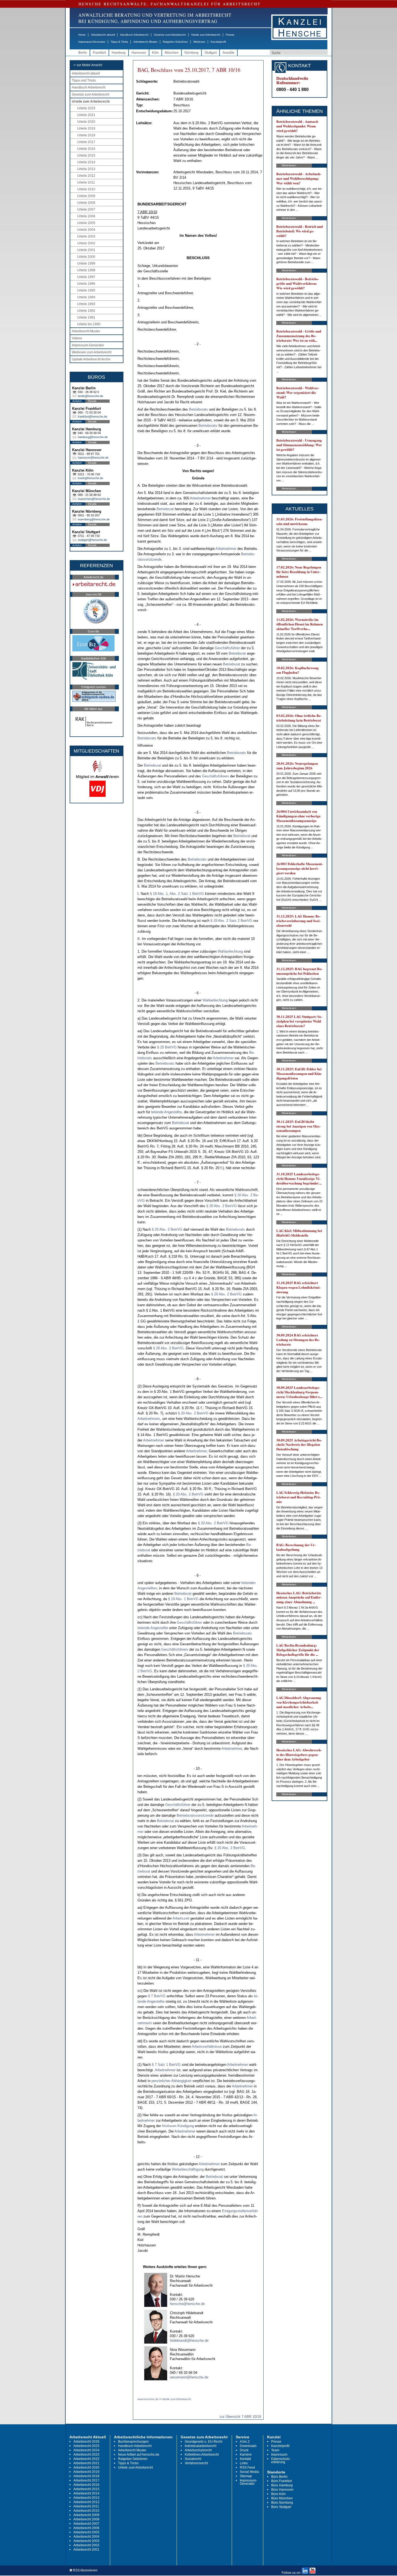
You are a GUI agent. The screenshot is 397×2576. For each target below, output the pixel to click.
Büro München (282, 2498)
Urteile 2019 (86, 128)
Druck (244, 2450)
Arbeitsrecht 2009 (86, 2515)
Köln (155, 53)
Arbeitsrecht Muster (145, 42)
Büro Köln (278, 2494)
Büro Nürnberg (282, 2503)
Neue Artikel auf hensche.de (139, 2455)
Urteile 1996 (86, 284)
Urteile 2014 (86, 162)
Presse (230, 35)
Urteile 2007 (86, 209)
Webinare (199, 42)
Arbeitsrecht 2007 (86, 2524)
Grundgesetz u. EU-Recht (203, 2442)
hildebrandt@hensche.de (189, 2340)
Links (244, 2463)
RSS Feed (247, 2467)
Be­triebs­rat (165, 509)
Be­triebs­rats (198, 409)
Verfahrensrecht (196, 2463)
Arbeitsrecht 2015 (86, 2489)
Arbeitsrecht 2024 (86, 2450)
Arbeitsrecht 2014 (86, 2493)
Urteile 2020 (86, 122)
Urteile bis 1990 (89, 324)
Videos (77, 338)
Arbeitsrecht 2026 (86, 2442)
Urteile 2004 (86, 230)
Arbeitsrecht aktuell (103, 35)
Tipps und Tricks (84, 80)
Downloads (248, 2446)
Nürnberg (191, 53)
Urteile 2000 (86, 257)
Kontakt (245, 2459)
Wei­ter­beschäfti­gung (188, 2169)
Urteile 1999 (86, 263)
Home (82, 35)
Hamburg (119, 53)
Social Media (249, 2472)
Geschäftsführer (227, 648)
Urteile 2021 (86, 115)
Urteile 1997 (86, 277)
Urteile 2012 (86, 176)
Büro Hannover (282, 2490)
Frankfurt (99, 53)
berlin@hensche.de (90, 396)
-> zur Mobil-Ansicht (88, 65)
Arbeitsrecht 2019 (86, 2472)
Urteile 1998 (86, 270)
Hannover (139, 53)
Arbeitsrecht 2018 (86, 2476)
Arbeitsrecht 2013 (86, 2498)
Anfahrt (77, 401)
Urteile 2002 (86, 243)
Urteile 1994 (86, 297)
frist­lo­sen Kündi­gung (178, 2126)
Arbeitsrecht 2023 (86, 2455)
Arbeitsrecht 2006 (86, 2528)
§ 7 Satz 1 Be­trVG (166, 2065)
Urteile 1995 (86, 290)
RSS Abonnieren (85, 2570)
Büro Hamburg (282, 2485)
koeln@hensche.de (90, 478)
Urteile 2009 (86, 196)
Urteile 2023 (86, 108)
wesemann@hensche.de (189, 2377)
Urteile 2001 (86, 250)
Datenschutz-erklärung (281, 2460)
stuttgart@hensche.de (92, 540)
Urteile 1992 (86, 311)
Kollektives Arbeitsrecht (202, 2455)
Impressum (279, 2455)
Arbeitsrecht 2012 (86, 2502)
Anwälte (228, 53)
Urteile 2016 (86, 149)
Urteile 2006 (86, 216)
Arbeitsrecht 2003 (86, 2541)
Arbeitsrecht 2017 (86, 2480)
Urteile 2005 (86, 223)
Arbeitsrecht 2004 (86, 2537)
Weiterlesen (289, 165)
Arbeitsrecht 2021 (86, 2463)
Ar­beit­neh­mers (149, 1419)
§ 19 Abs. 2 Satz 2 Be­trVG (231, 921)
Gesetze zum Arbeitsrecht (170, 35)
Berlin (83, 53)
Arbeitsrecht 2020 (86, 2467)
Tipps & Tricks (119, 42)
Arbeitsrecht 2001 (86, 2550)
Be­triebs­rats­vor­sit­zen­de (195, 1815)
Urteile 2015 (86, 155)
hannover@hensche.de (93, 458)
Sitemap (246, 2476)
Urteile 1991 (86, 317)
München (172, 53)
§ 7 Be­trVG (157, 1996)
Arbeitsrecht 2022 (86, 2459)
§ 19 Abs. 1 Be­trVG (183, 1599)
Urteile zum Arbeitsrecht (206, 35)
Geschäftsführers (216, 776)
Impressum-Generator (92, 42)
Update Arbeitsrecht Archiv (91, 359)
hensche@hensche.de (187, 2304)
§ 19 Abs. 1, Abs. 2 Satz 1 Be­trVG (177, 894)
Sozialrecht (193, 2459)
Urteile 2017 (86, 142)
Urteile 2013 (86, 169)
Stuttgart (211, 53)
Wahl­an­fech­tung (230, 951)
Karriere (246, 2455)
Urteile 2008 (86, 203)
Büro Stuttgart (281, 2507)
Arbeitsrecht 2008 (86, 2519)
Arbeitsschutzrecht (198, 2450)
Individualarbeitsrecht (201, 2446)
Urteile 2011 (86, 182)
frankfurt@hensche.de (92, 417)
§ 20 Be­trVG (167, 1047)
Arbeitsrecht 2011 (86, 2506)
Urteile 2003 (86, 236)
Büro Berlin (279, 2477)
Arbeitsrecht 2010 (86, 2511)
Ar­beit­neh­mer (200, 498)
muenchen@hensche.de (94, 499)
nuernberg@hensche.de (94, 519)
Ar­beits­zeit (181, 1918)
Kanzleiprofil (218, 42)
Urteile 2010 (86, 189)
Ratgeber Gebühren (175, 42)
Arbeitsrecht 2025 (86, 2446)
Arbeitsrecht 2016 (86, 2485)
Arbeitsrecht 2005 (86, 2532)
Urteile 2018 (86, 135)
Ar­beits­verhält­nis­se (207, 2047)
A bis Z (245, 2442)
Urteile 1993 (86, 304)
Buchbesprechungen (133, 2442)
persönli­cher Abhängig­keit (171, 2081)
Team (275, 2450)
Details (92, 401)
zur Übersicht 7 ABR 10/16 (240, 2417)
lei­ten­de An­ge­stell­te (166, 1112)
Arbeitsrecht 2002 (86, 2545)
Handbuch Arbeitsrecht (134, 35)
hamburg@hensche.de (93, 437)
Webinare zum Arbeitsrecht (92, 352)
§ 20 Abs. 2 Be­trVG (222, 1206)
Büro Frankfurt (282, 2481)
